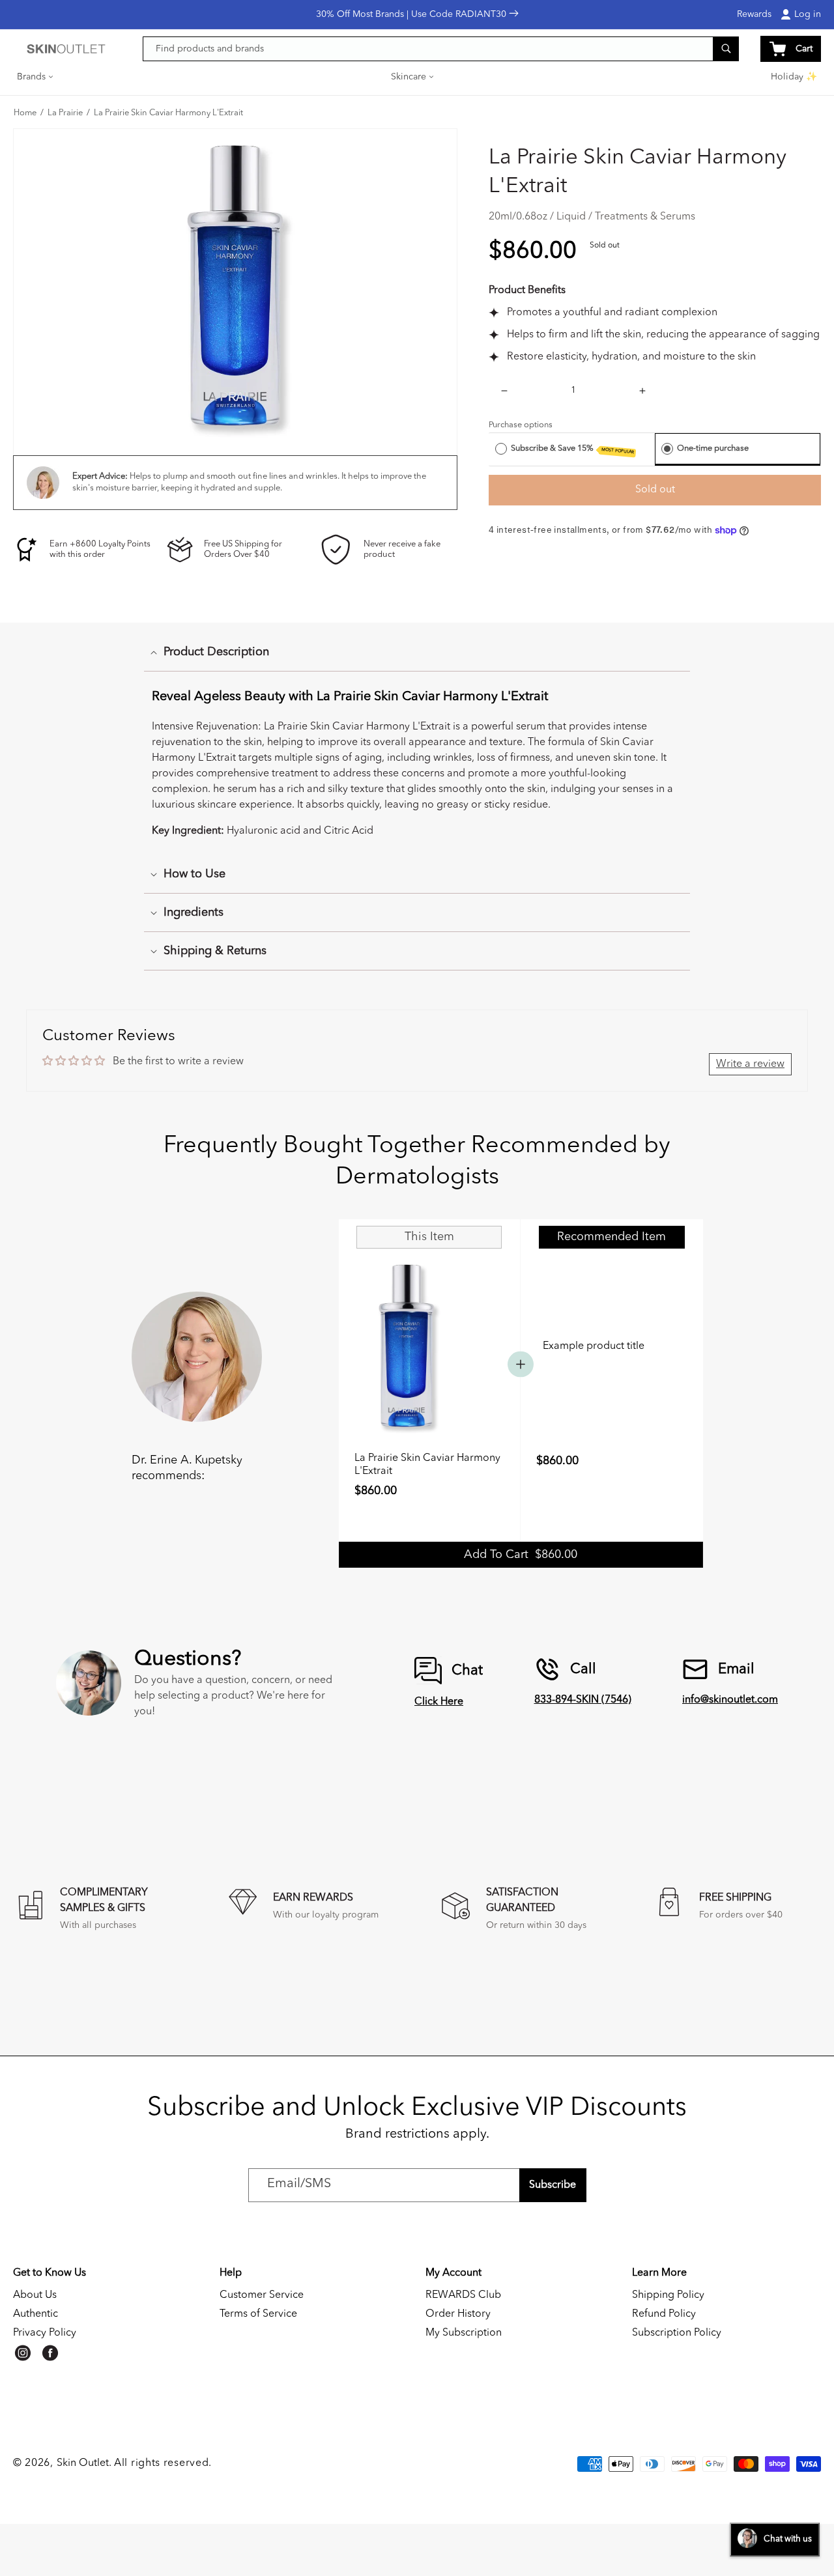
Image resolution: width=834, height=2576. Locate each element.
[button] (36, 77)
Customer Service (262, 2295)
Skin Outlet (83, 2463)
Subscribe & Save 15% (573, 449)
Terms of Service (258, 2314)
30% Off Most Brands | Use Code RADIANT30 (412, 14)
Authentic (36, 2314)
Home (25, 113)
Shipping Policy (668, 2295)
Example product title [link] (594, 1346)
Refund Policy (664, 2314)
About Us (35, 2295)
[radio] (501, 449)
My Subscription (464, 2333)
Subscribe (553, 2185)
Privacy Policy (45, 2333)
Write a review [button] (750, 1064)
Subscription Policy (677, 2333)
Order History (458, 2314)
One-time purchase (713, 448)
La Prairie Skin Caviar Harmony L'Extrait (168, 113)
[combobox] (441, 49)
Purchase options (521, 425)
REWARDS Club (463, 2295)
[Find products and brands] (726, 49)
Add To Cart (521, 1555)
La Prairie (65, 113)
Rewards (754, 14)
